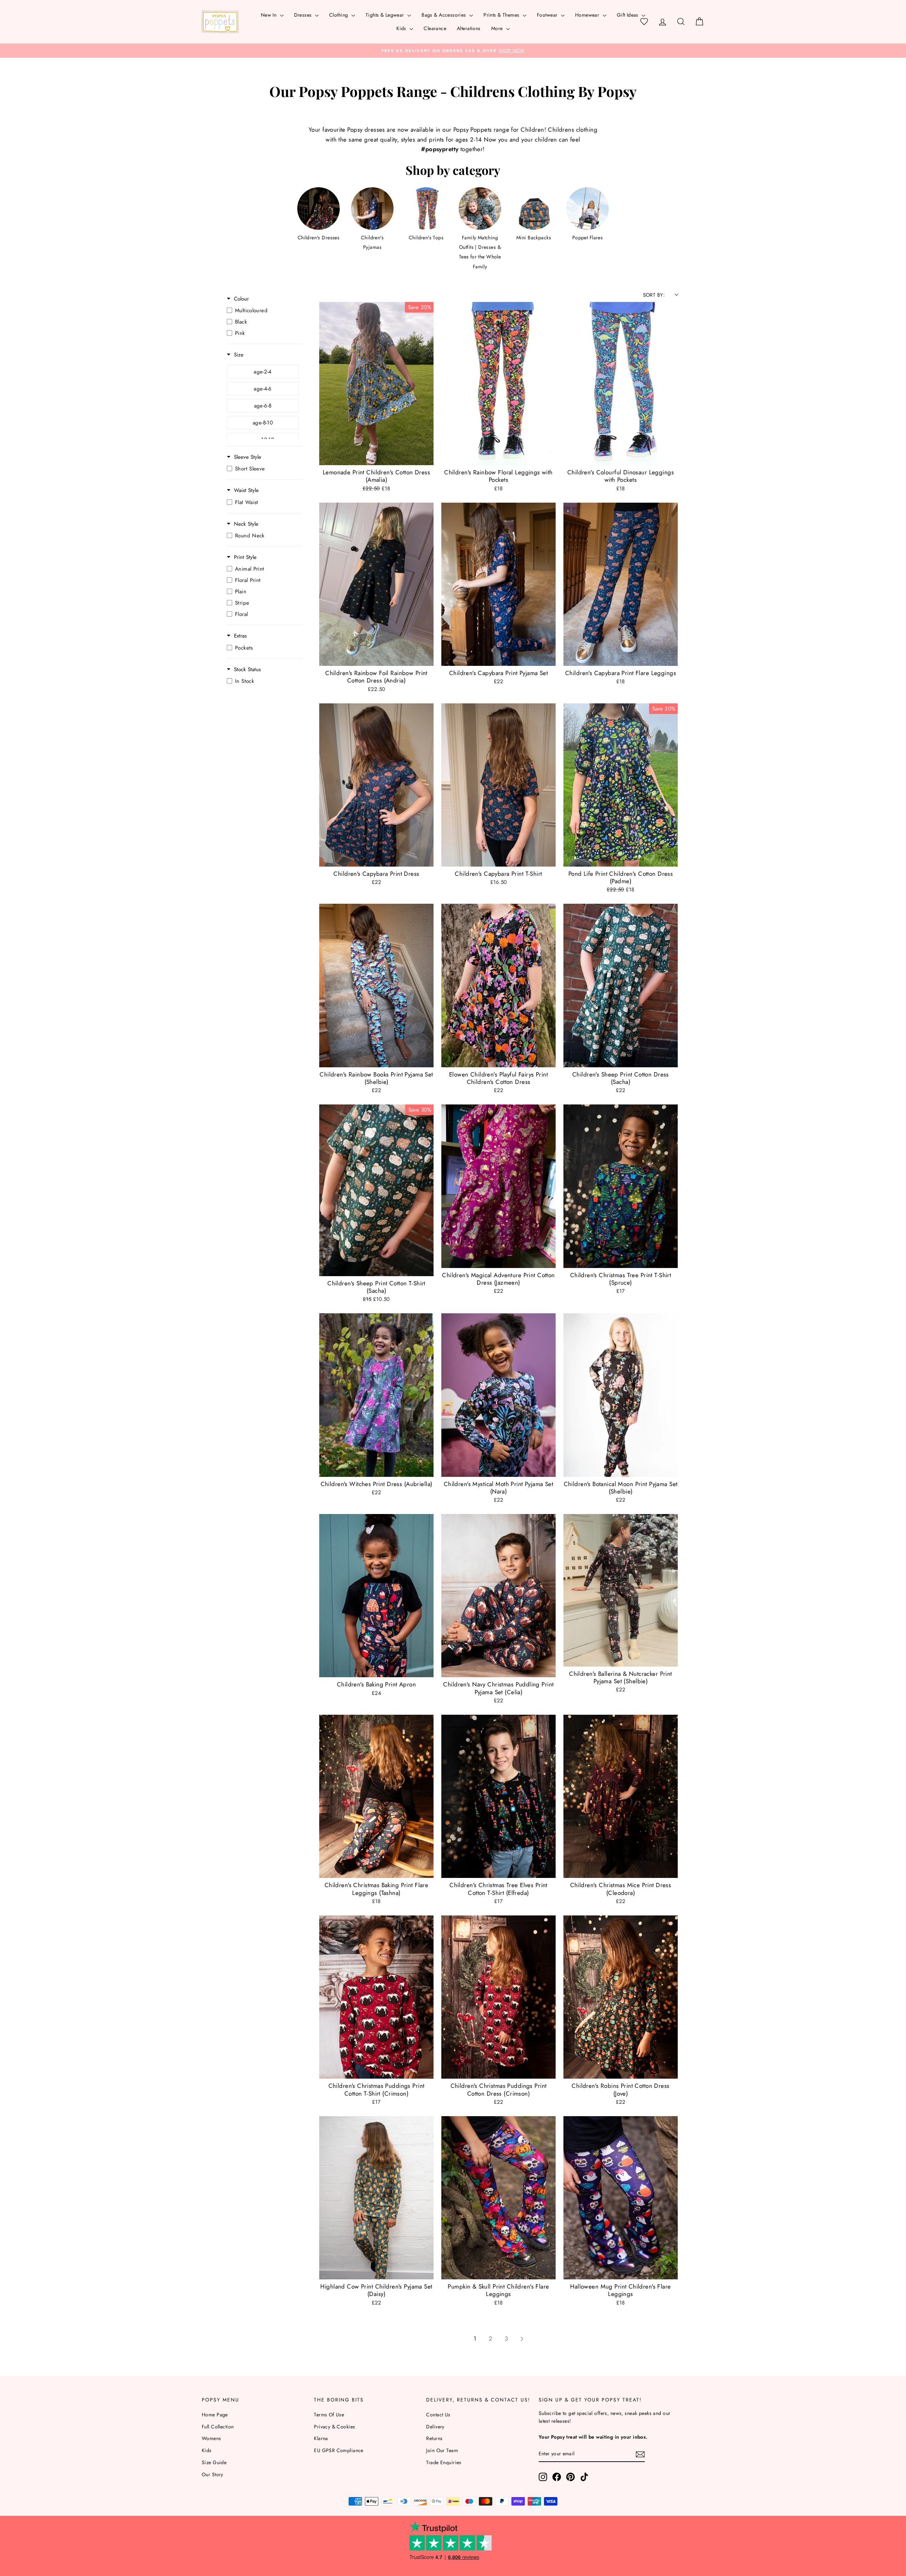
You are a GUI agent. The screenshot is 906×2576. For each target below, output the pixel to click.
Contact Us (438, 2415)
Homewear (588, 15)
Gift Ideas (629, 15)
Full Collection (218, 2427)
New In (269, 15)
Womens (211, 2438)
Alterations (469, 28)
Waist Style (246, 490)
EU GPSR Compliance (339, 2450)
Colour (241, 299)
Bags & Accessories (445, 15)
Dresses (304, 15)
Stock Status (247, 670)
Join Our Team (442, 2450)
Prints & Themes (502, 15)
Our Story (213, 2474)
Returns (434, 2438)
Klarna (321, 2438)
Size (239, 355)
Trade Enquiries (444, 2462)
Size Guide (214, 2462)
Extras (240, 636)
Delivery (435, 2427)
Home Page (215, 2415)
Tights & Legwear (386, 15)
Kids (402, 28)
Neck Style (246, 524)
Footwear (548, 15)
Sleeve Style (248, 457)
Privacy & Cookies (334, 2427)
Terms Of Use (329, 2415)
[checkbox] (263, 310)
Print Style (245, 557)
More (498, 28)
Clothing (339, 15)
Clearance (435, 28)
